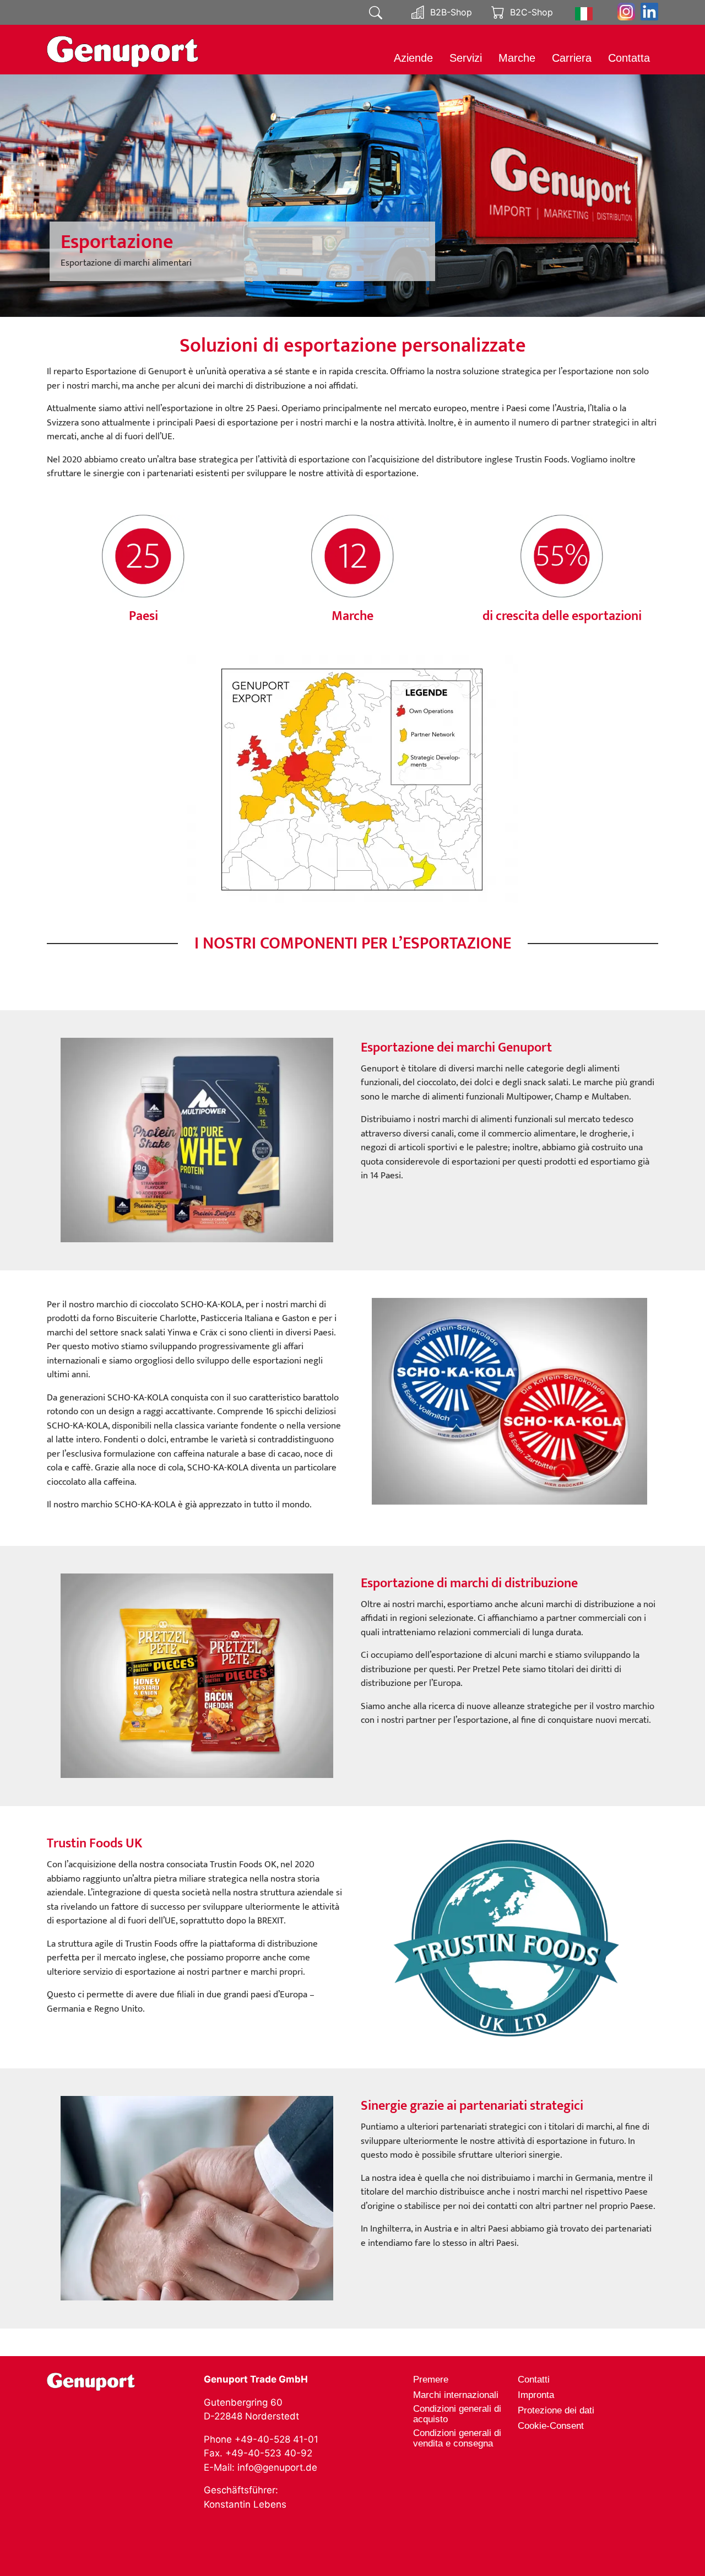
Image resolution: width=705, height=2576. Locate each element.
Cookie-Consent (551, 2426)
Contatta (629, 58)
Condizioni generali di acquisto (457, 2414)
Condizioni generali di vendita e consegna (457, 2438)
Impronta (536, 2395)
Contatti (534, 2380)
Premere (431, 2380)
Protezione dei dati (556, 2410)
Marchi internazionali (456, 2395)
